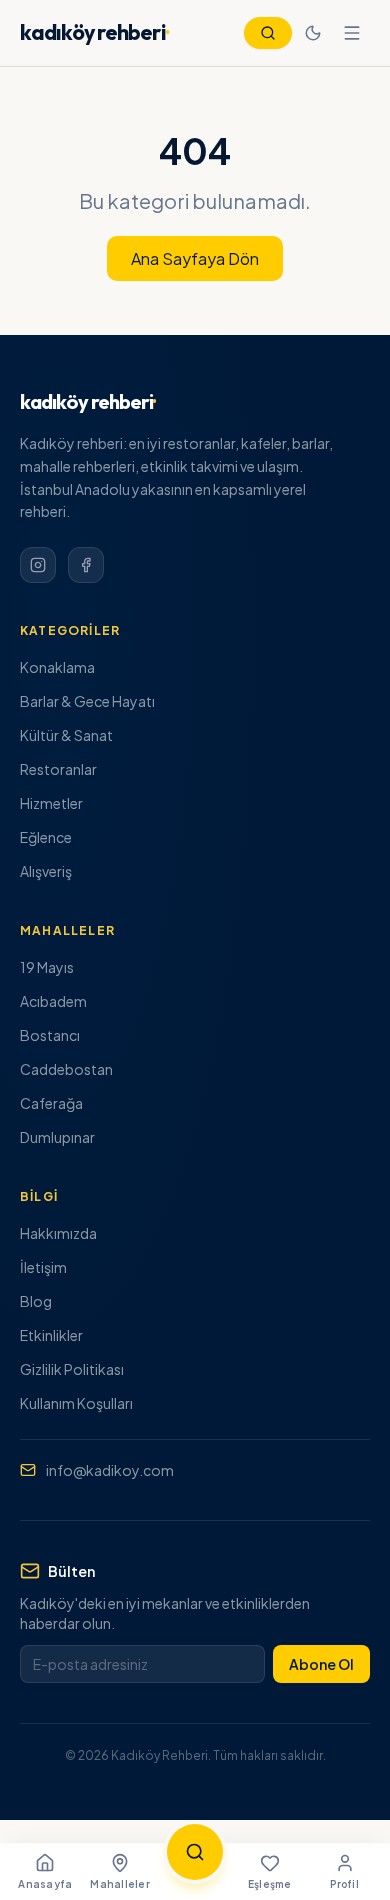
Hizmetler (51, 803)
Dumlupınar (57, 1137)
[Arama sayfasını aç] (268, 33)
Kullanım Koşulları (76, 1403)
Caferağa (51, 1103)
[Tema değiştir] (313, 33)
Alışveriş (46, 871)
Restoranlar (58, 769)
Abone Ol (321, 1664)
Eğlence (46, 837)
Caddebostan (66, 1069)
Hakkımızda (58, 1233)
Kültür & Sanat (66, 735)
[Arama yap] (195, 1852)
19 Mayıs (47, 967)
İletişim (43, 1267)
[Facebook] (86, 565)
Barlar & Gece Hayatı (87, 701)
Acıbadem (53, 1001)
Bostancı (50, 1035)
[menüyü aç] (352, 33)
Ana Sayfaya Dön (195, 258)
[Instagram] (38, 565)
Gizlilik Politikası (72, 1369)
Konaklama (57, 667)
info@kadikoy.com (110, 1470)
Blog (36, 1301)
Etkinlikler (51, 1335)
